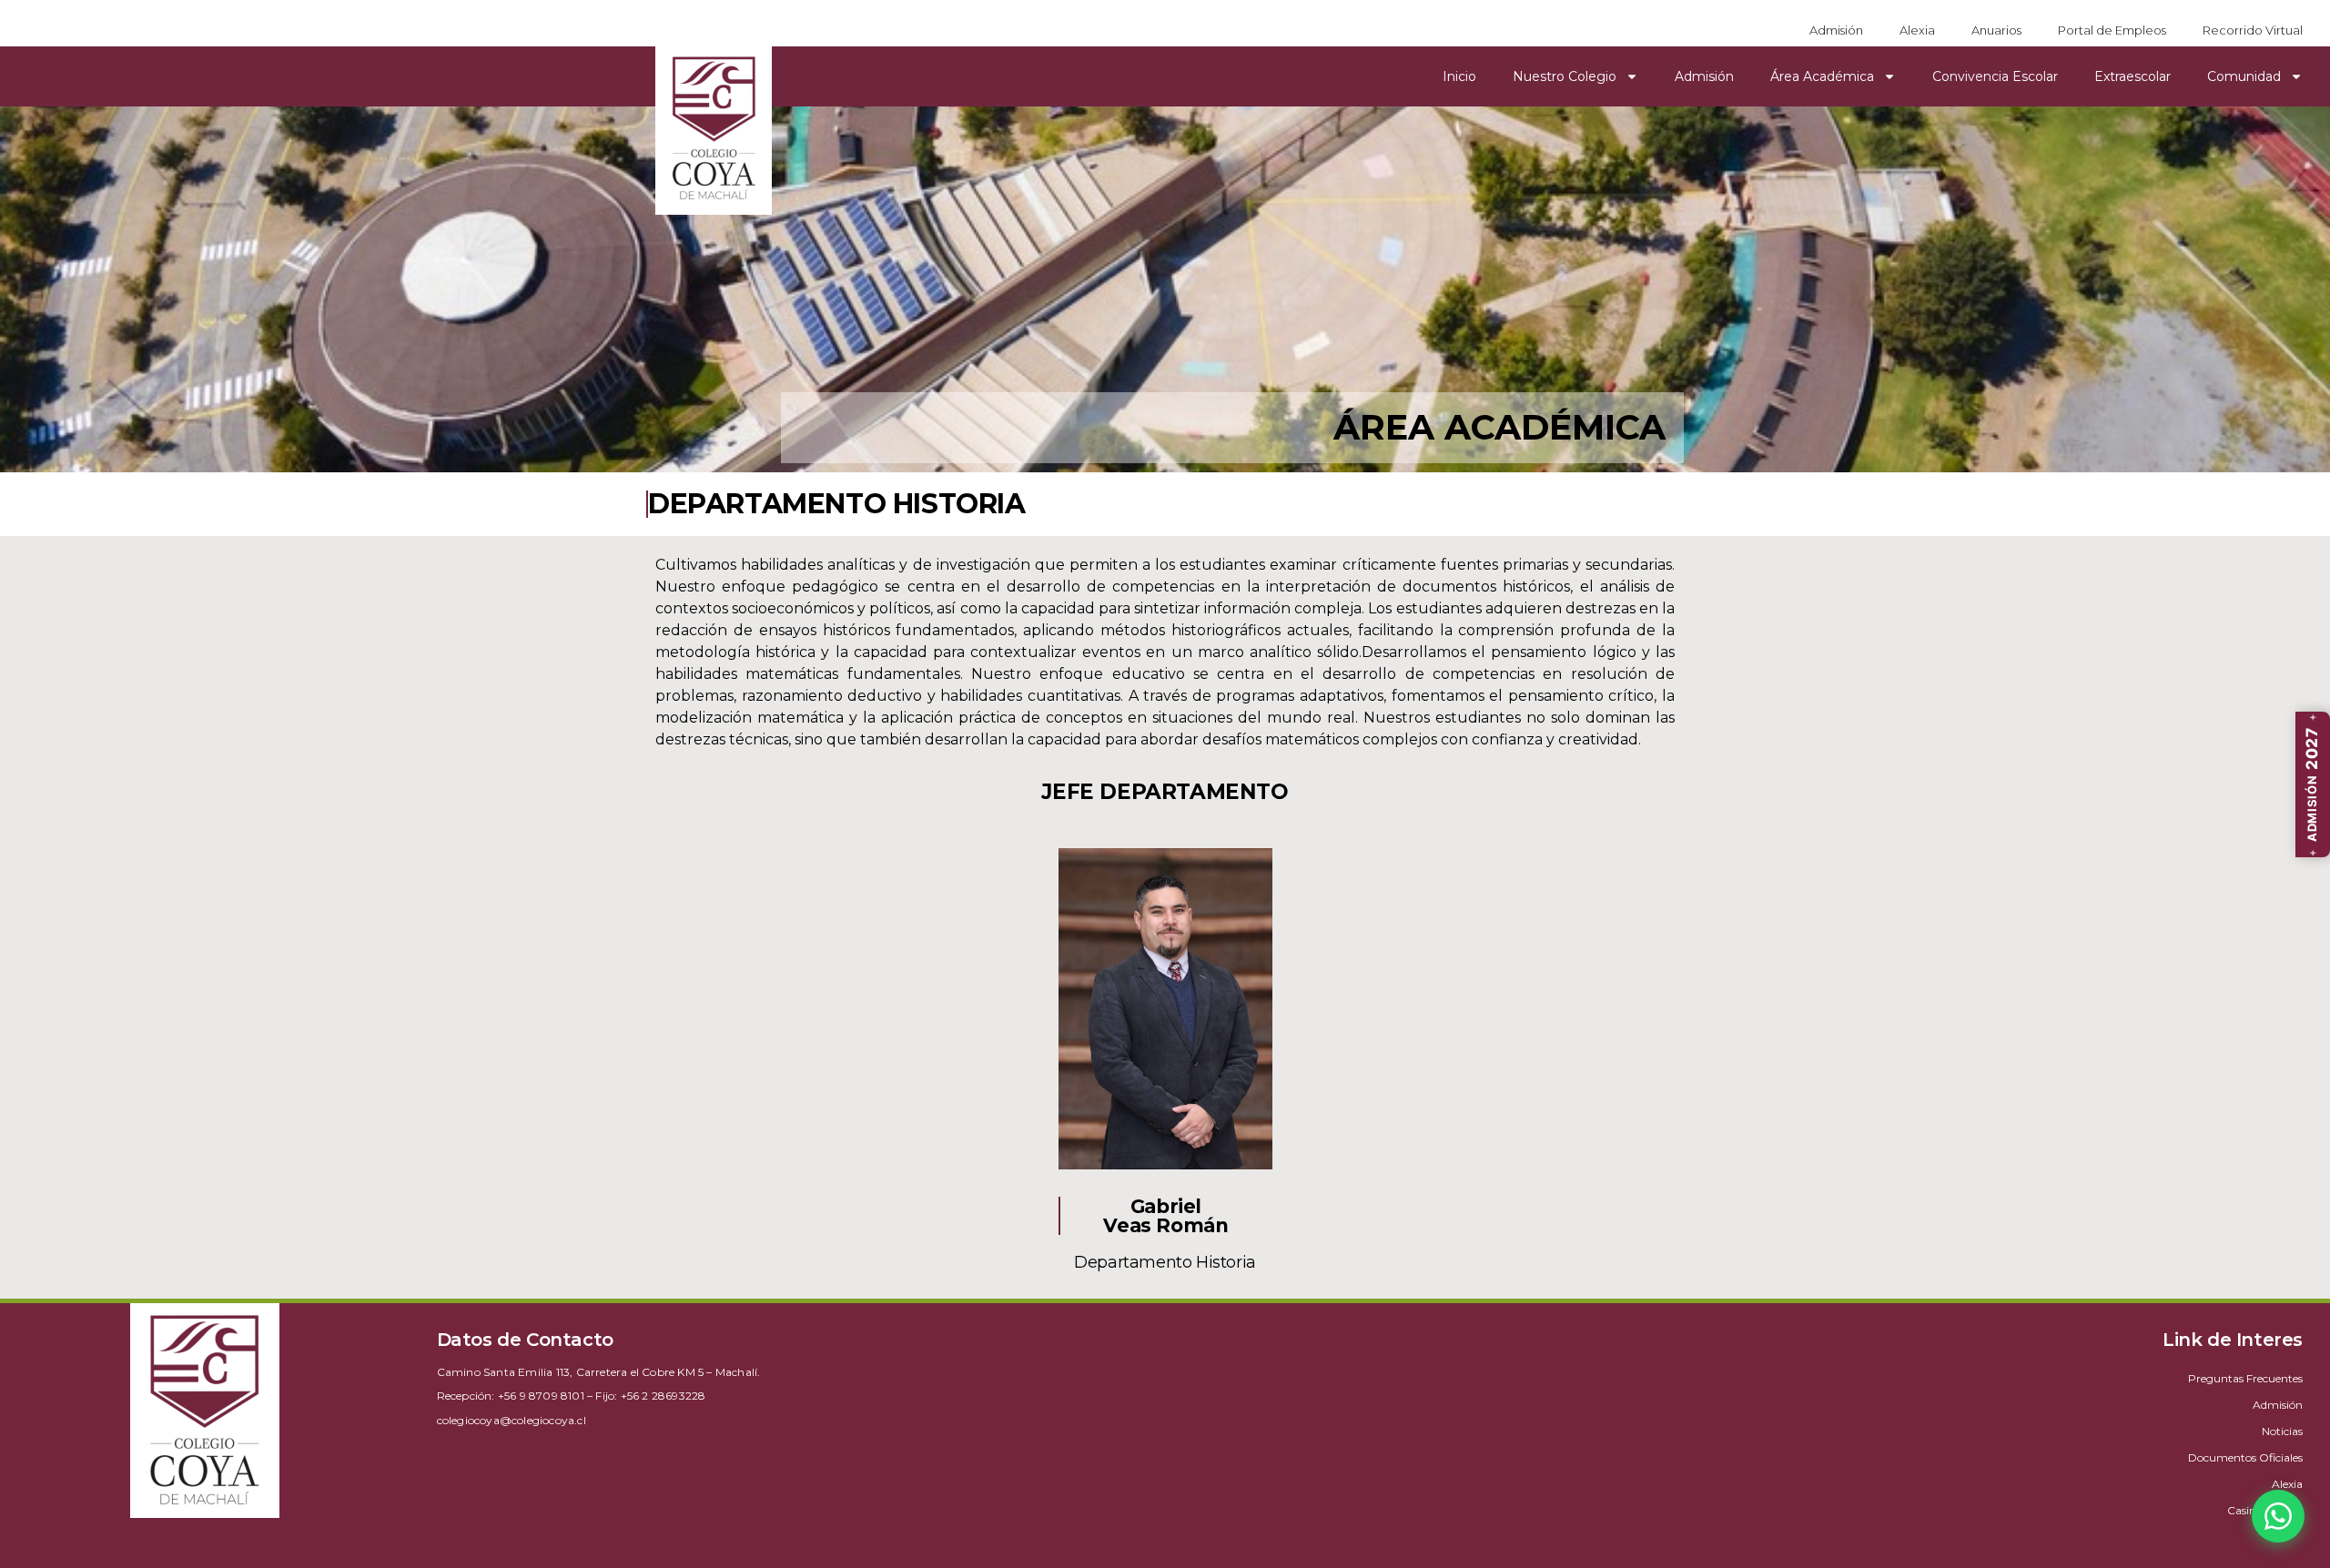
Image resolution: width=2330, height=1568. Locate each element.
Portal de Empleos (2112, 30)
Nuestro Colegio (1565, 76)
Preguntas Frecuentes (2245, 1378)
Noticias (2282, 1431)
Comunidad (2244, 76)
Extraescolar (2132, 76)
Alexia (1917, 30)
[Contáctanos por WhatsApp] (2278, 1516)
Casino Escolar (2265, 1510)
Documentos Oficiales (2245, 1457)
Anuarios (1996, 30)
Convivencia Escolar (1995, 76)
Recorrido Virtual (2253, 30)
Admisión (1836, 30)
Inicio (1459, 76)
